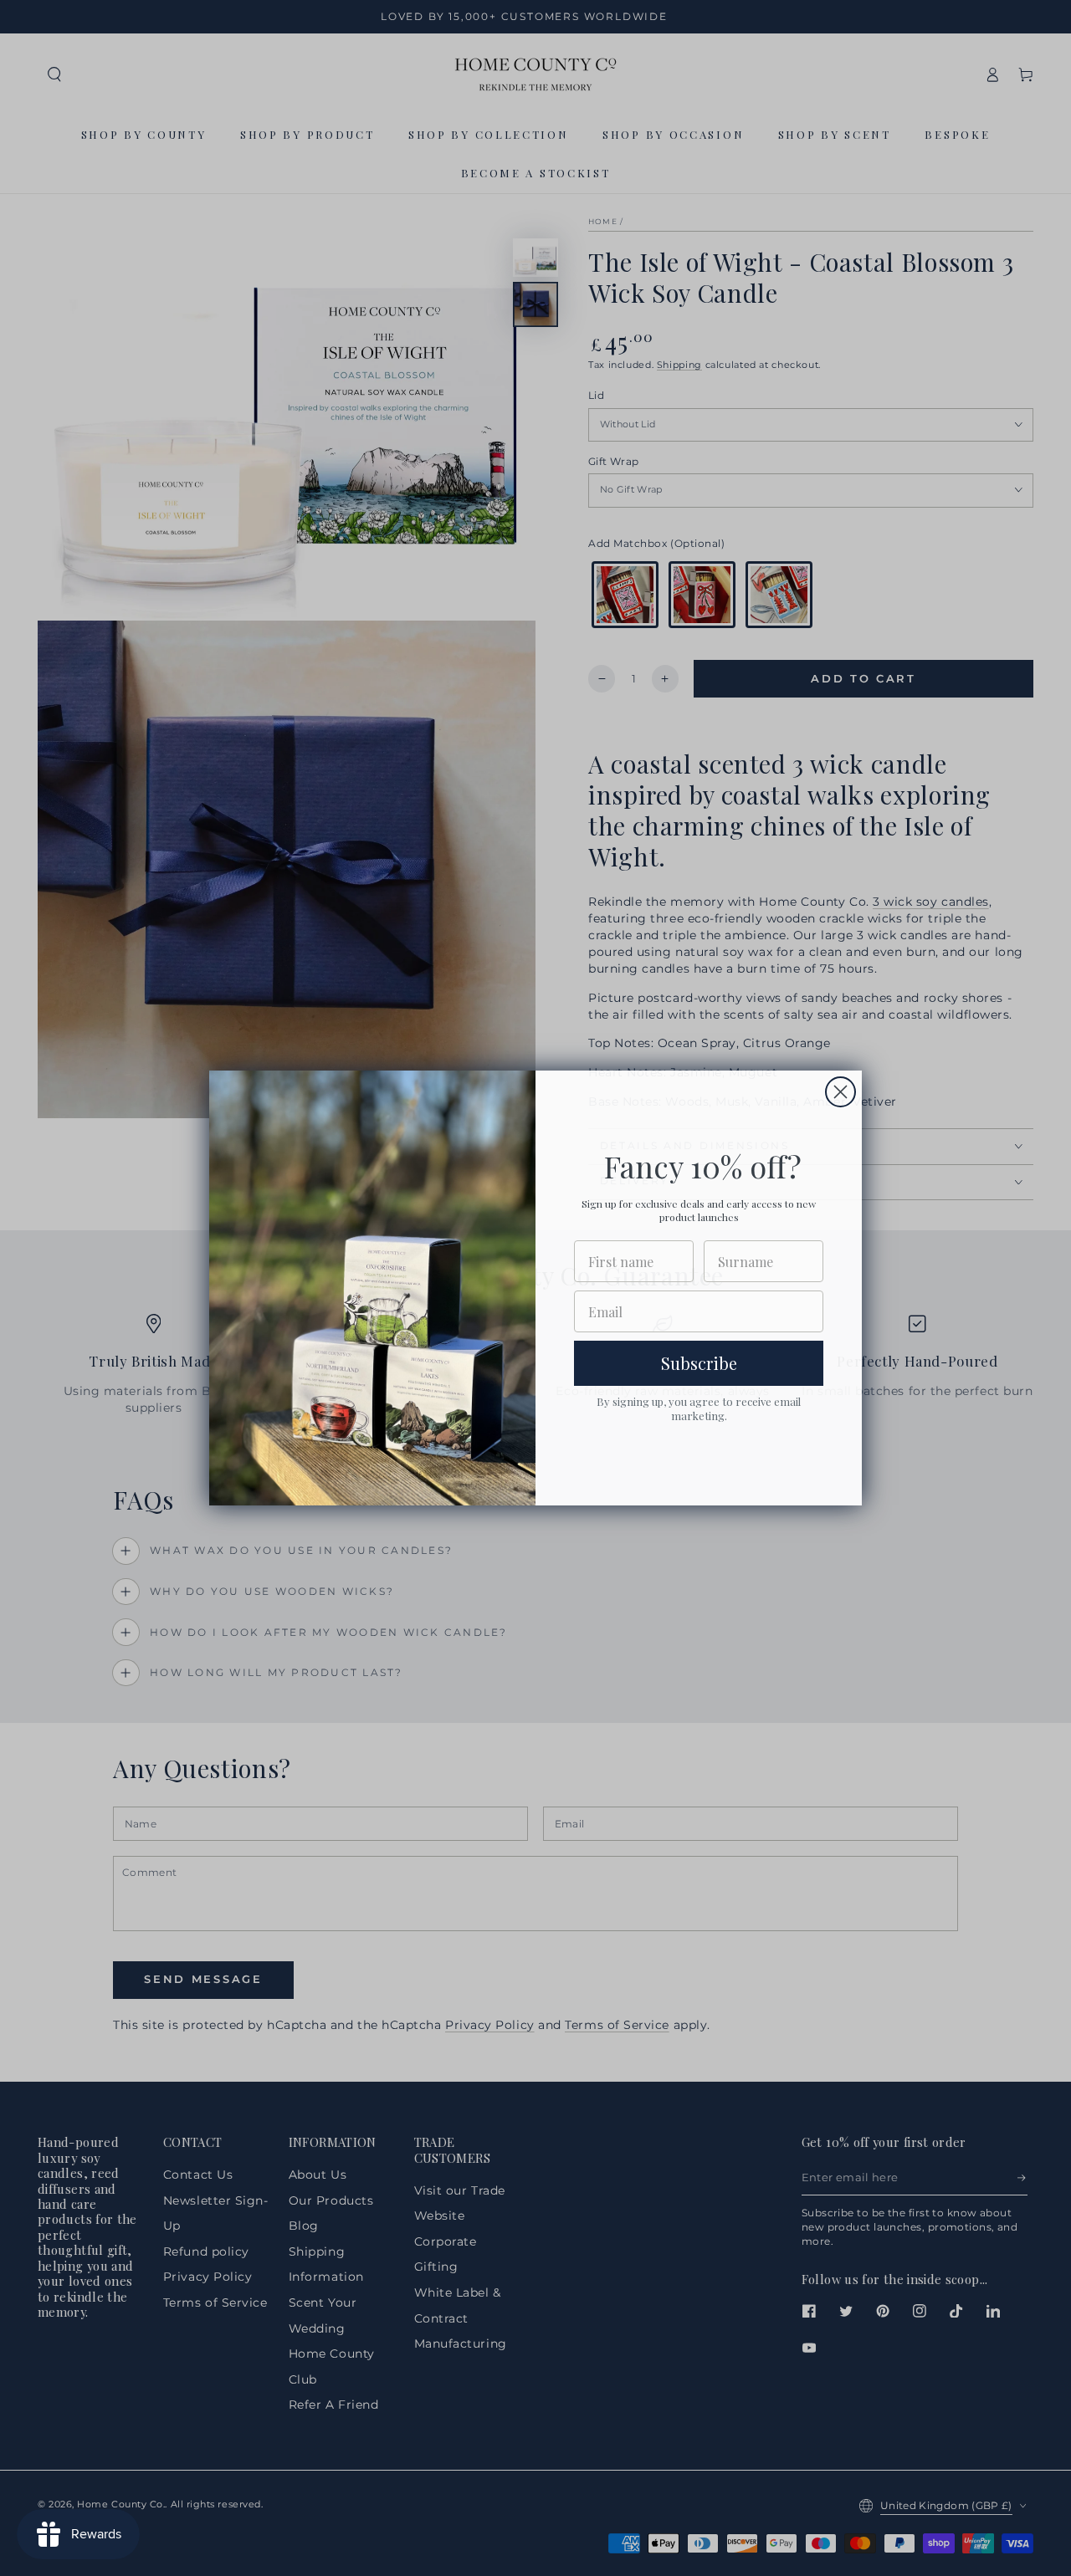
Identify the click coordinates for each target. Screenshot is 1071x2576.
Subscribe (699, 1363)
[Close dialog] (840, 1092)
